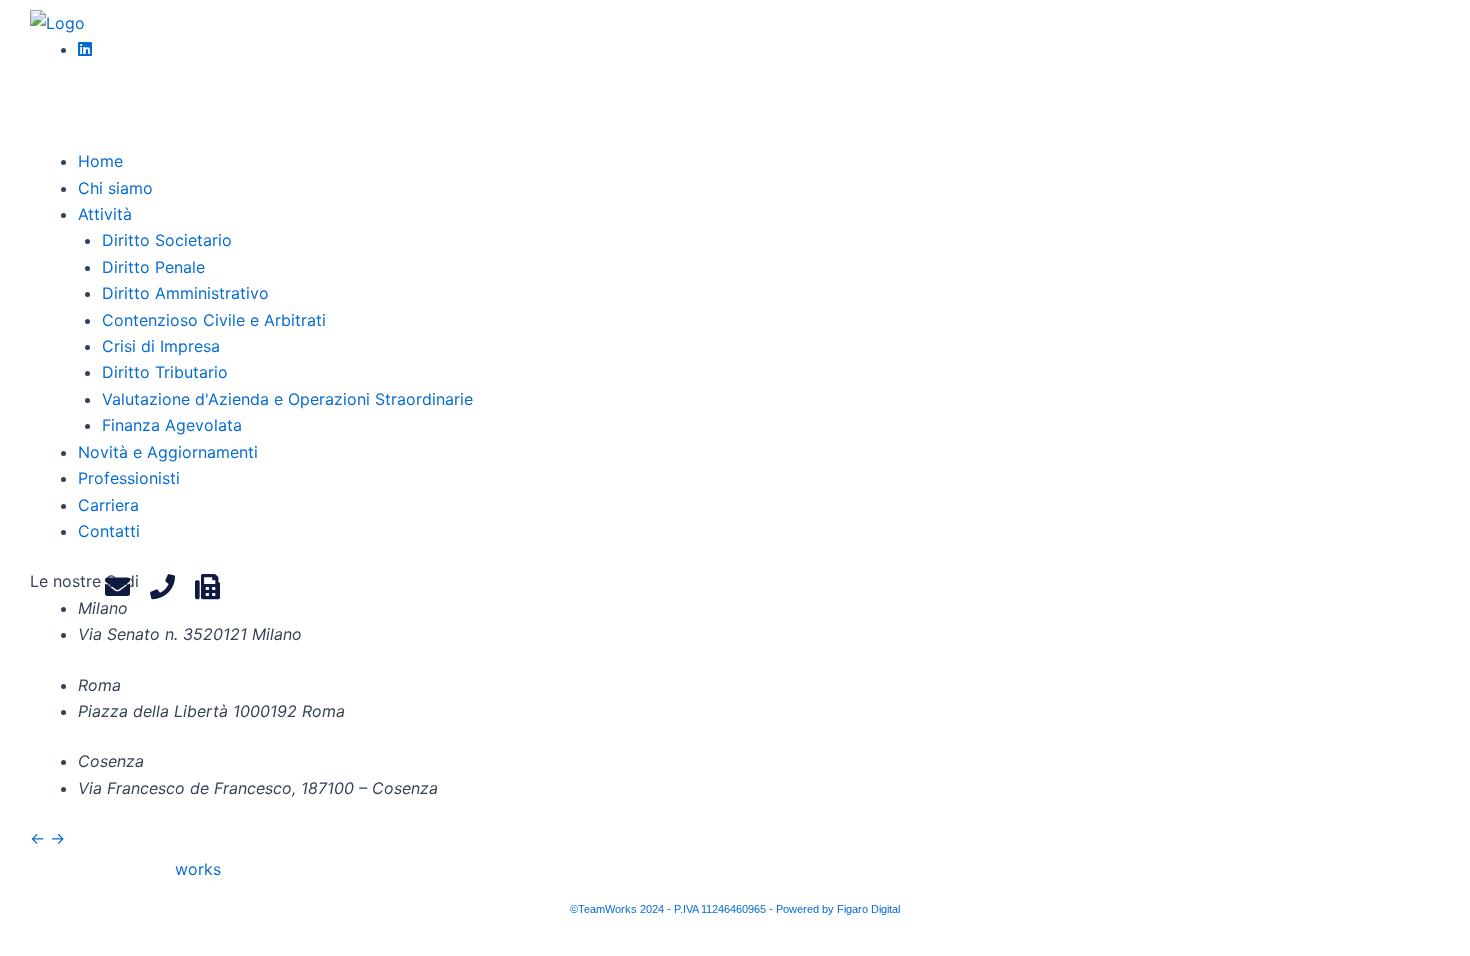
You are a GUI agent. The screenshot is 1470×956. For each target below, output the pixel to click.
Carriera (108, 505)
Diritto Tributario (165, 372)
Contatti (109, 531)
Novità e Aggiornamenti (168, 452)
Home (100, 161)
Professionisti (129, 478)
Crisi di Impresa (161, 346)
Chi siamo (115, 188)
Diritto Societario (167, 240)
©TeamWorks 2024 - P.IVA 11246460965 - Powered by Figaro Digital (735, 909)
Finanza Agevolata (172, 425)
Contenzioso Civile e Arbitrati (214, 320)
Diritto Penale (153, 267)
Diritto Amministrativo (185, 293)
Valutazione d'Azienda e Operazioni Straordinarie (287, 399)
